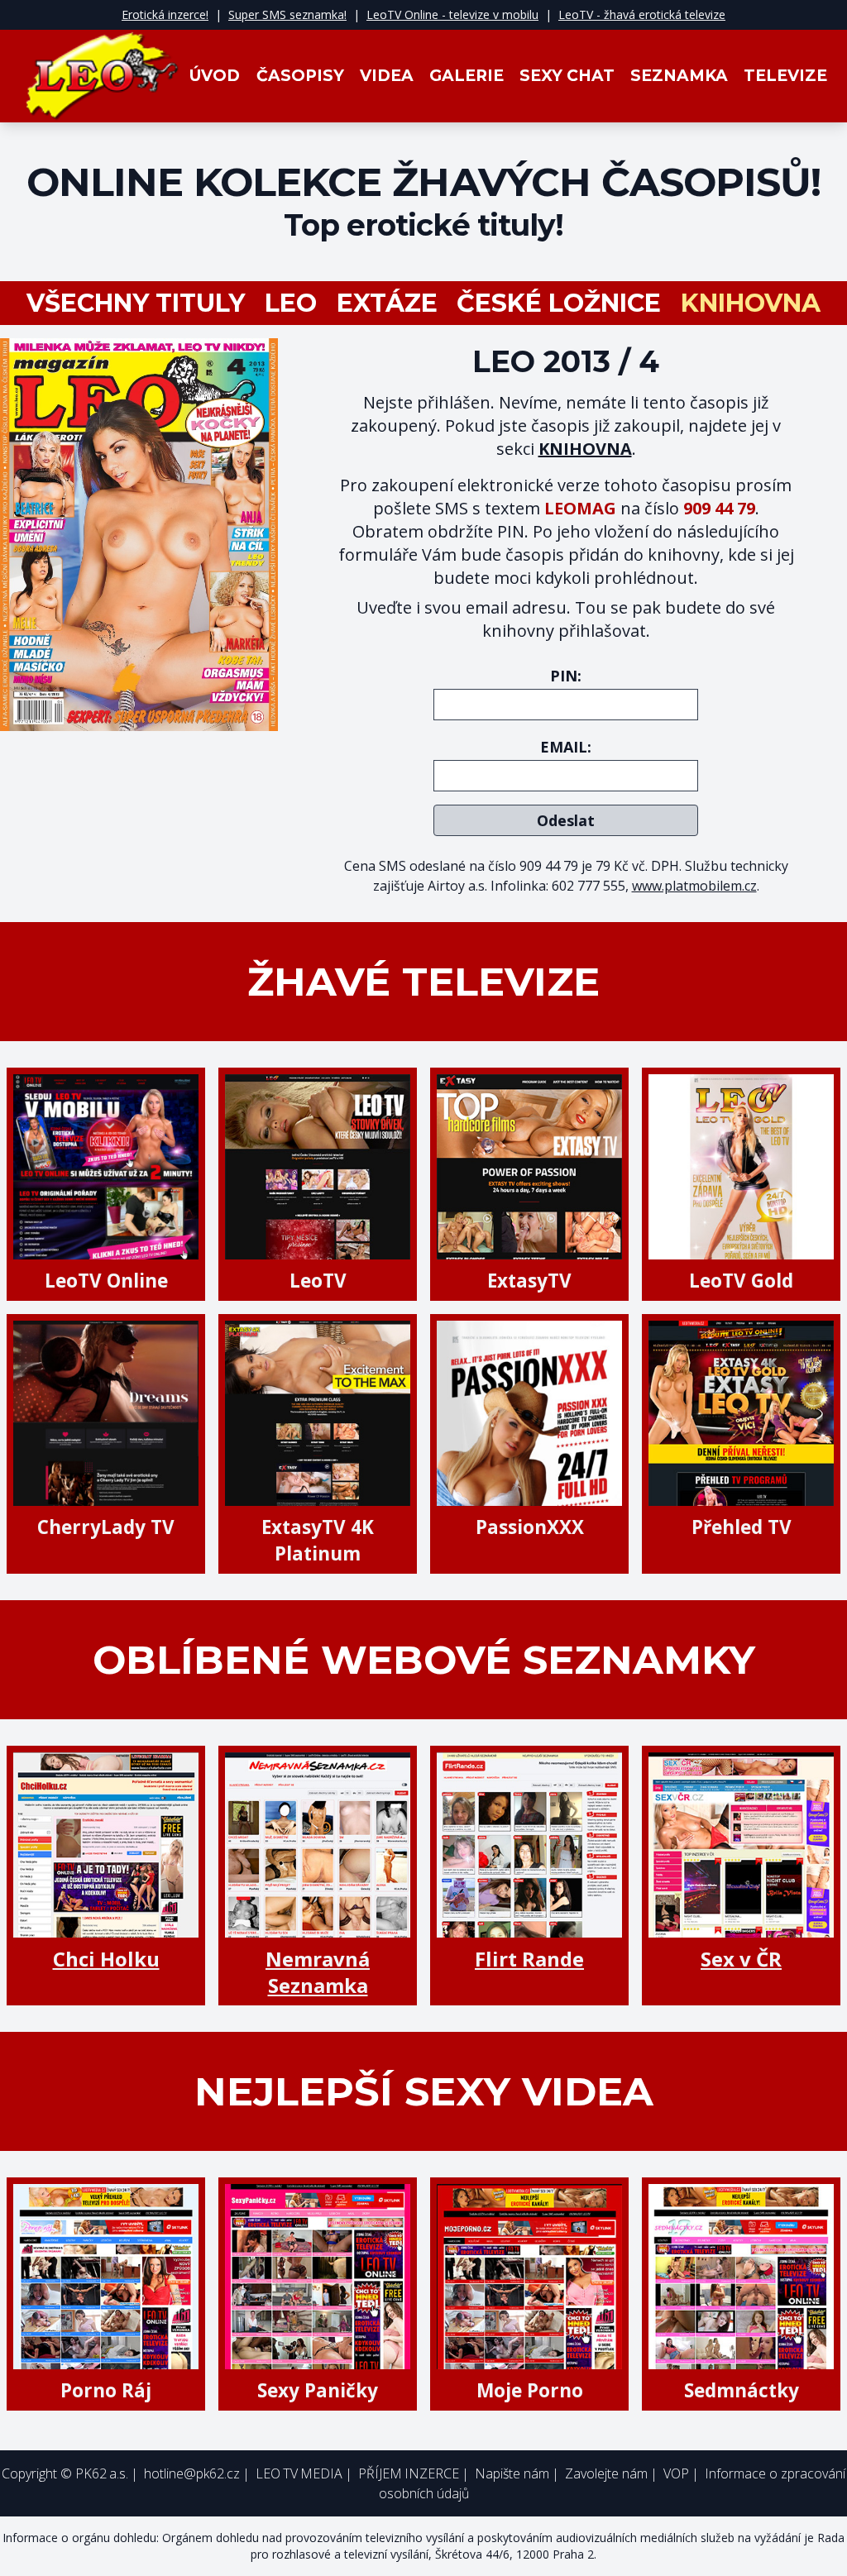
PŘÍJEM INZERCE (409, 2473)
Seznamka (679, 76)
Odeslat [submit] (566, 820)
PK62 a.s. (102, 2473)
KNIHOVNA (585, 449)
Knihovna (751, 303)
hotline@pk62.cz (192, 2473)
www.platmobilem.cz (694, 886)
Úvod (215, 76)
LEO (291, 303)
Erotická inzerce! (165, 14)
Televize (785, 76)
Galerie (467, 76)
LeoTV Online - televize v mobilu (452, 14)
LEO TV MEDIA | (304, 2473)
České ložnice (559, 303)
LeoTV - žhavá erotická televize (642, 14)
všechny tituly (136, 303)
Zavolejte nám (606, 2473)
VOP (676, 2473)
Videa (387, 76)
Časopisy (300, 76)
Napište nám (512, 2473)
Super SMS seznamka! (287, 14)
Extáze (387, 303)
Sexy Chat (567, 76)
